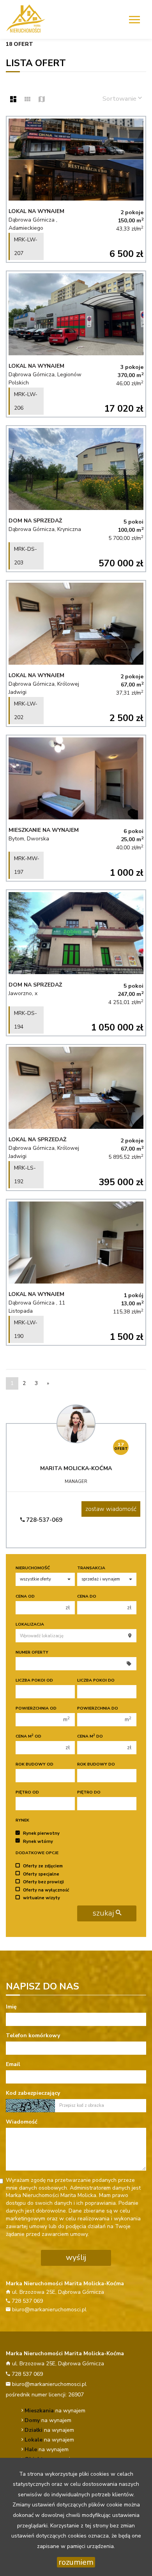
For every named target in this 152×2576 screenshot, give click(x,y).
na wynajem (55, 2411)
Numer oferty (32, 1652)
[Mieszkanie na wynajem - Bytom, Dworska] (76, 808)
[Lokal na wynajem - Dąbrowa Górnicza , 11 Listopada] (76, 1272)
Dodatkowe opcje (37, 1853)
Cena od (25, 1596)
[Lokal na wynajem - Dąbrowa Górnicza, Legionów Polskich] (76, 344)
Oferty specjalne (41, 1874)
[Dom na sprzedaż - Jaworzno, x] (76, 963)
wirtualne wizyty (42, 1898)
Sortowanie (120, 99)
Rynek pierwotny (41, 1833)
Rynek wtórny (38, 1841)
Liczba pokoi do (96, 1680)
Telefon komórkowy (33, 2035)
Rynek (22, 1820)
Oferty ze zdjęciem (43, 1866)
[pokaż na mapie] (42, 100)
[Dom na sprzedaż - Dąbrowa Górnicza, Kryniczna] (76, 499)
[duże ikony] (13, 100)
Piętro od (27, 1792)
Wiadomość (22, 2122)
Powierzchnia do (98, 1708)
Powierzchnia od (36, 1708)
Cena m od (28, 1736)
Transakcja (91, 1568)
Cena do (87, 1596)
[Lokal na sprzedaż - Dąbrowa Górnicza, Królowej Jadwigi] (76, 1118)
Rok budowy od (34, 1764)
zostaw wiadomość (111, 1509)
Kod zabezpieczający (33, 2093)
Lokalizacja (30, 1624)
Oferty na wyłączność (46, 1890)
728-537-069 (43, 1520)
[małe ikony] (27, 100)
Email (13, 2064)
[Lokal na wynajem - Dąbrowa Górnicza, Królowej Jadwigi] (76, 653)
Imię (11, 2007)
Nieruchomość (33, 1568)
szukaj (104, 1913)
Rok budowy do (96, 1764)
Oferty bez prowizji (43, 1882)
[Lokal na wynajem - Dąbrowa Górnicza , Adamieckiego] (76, 189)
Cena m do (90, 1736)
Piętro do (89, 1792)
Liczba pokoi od (34, 1680)
